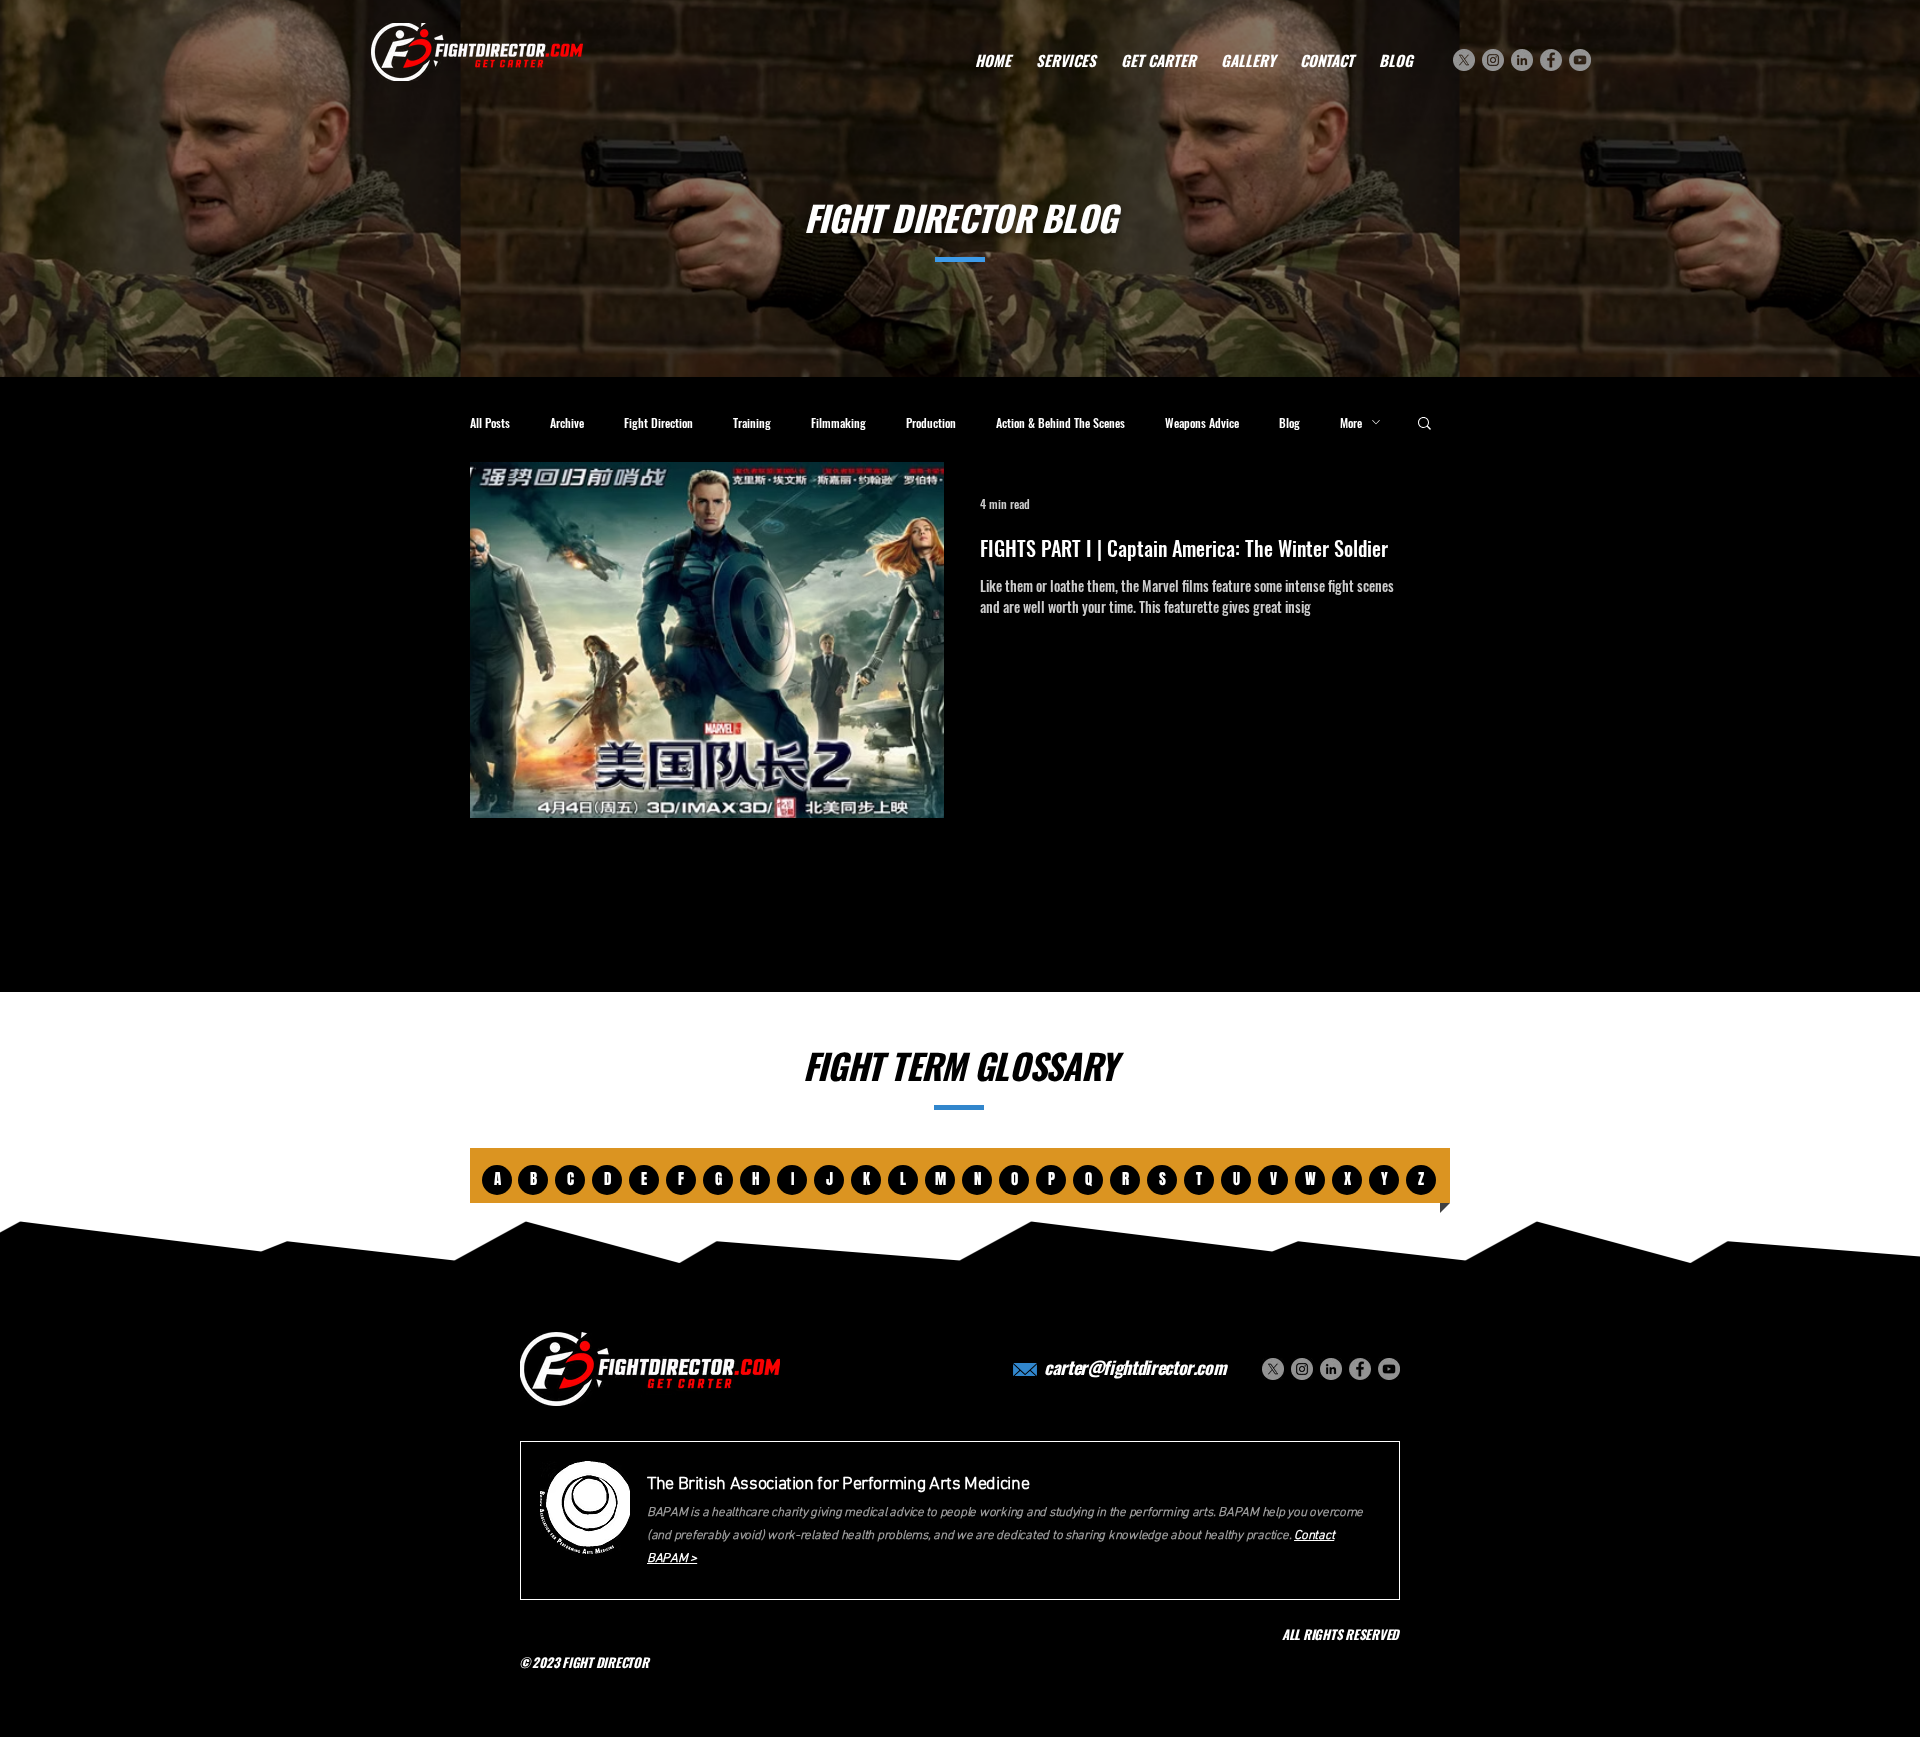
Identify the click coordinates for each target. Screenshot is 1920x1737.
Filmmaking (838, 422)
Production (931, 422)
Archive (567, 422)
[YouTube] (1580, 60)
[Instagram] (1493, 60)
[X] (1464, 60)
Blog (1289, 422)
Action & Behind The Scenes (1060, 422)
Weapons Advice (1202, 422)
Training (752, 422)
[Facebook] (1551, 60)
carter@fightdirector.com (1135, 1367)
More (1351, 422)
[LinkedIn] (1522, 60)
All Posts (490, 422)
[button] (1424, 424)
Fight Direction (658, 422)
